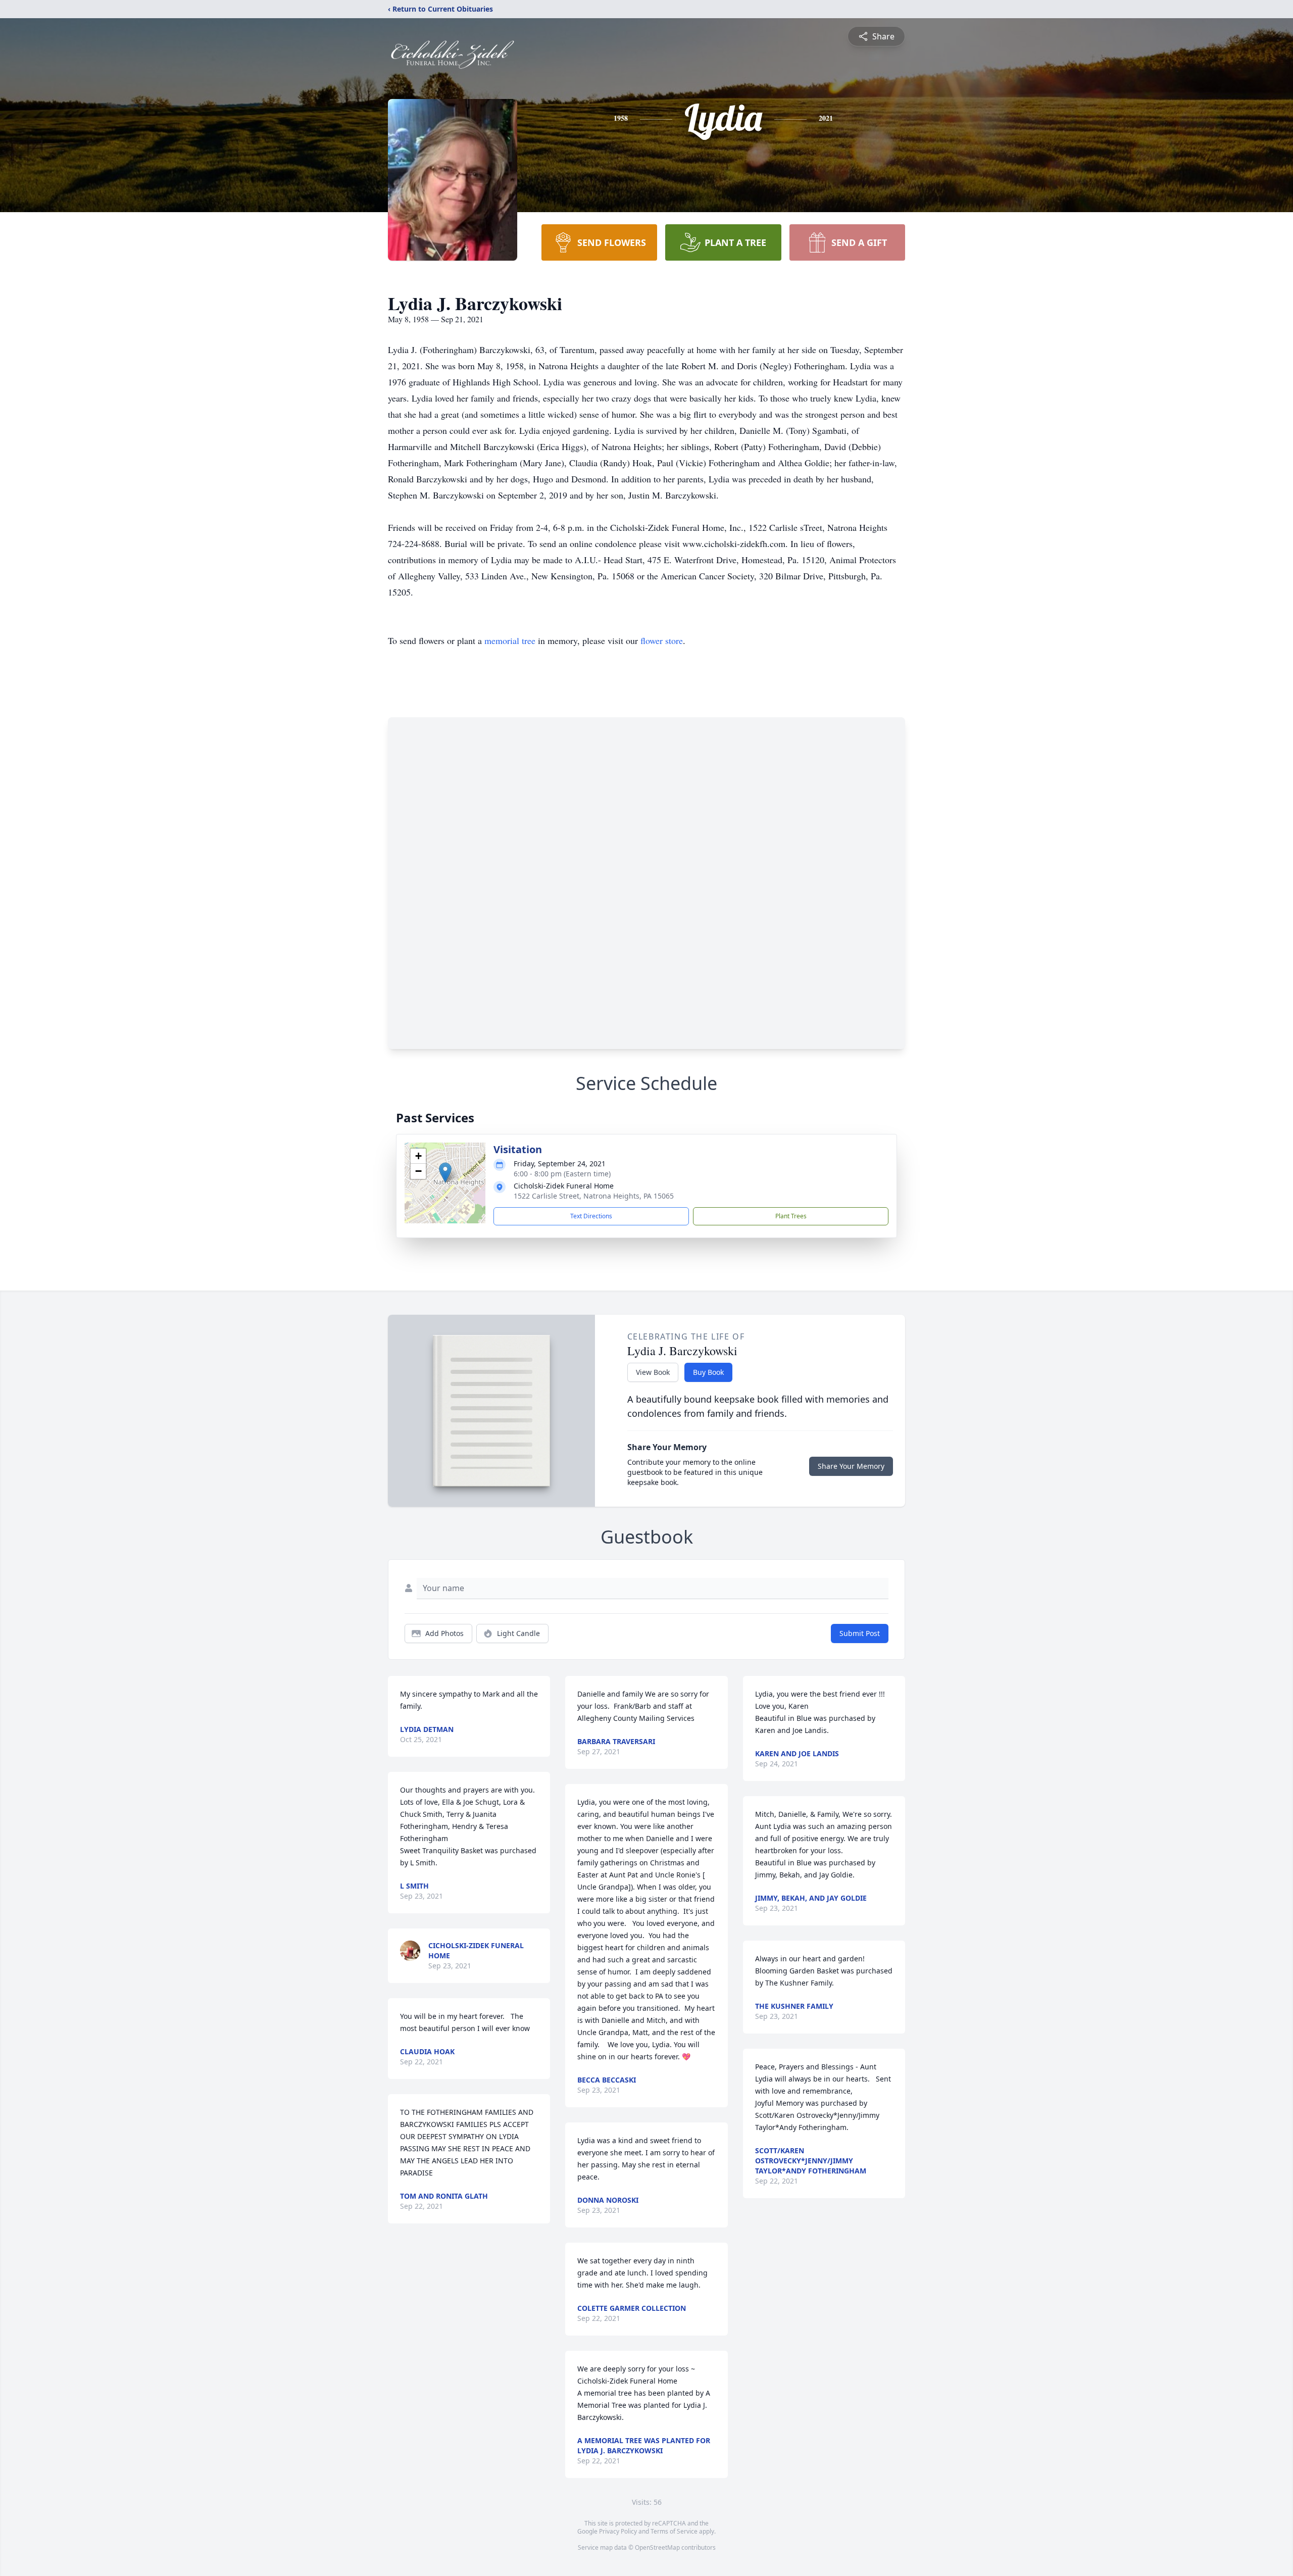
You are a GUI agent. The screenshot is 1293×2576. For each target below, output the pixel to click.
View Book (653, 1372)
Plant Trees (791, 1216)
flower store (662, 640)
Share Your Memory (851, 1466)
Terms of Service (674, 2531)
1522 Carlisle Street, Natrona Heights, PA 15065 (594, 1196)
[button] (445, 1173)
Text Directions (591, 1216)
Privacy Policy (618, 2531)
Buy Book (708, 1372)
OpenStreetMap (657, 2547)
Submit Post (860, 1633)
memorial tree (510, 640)
